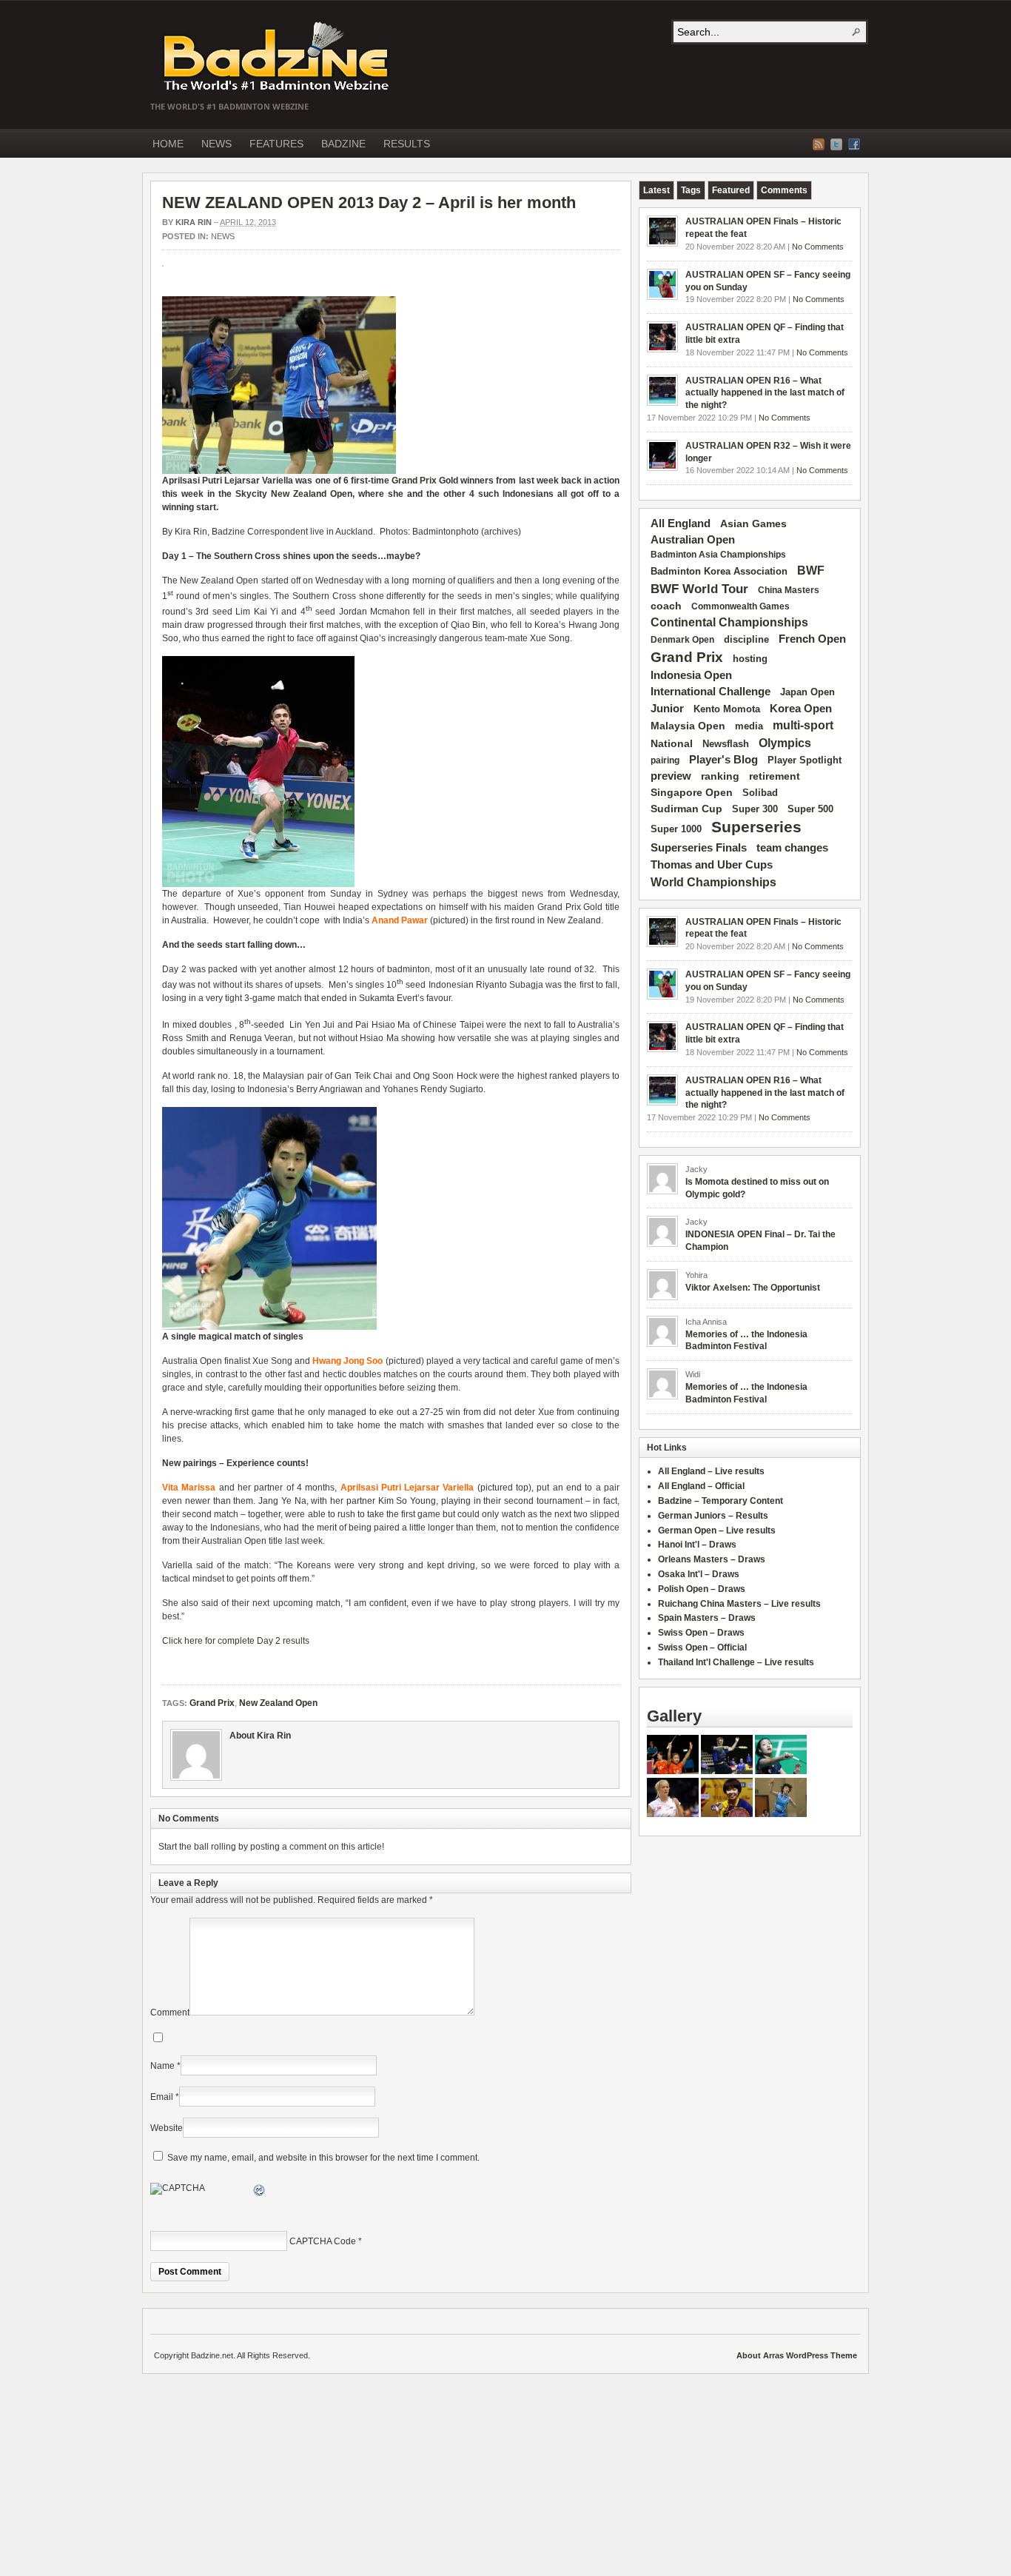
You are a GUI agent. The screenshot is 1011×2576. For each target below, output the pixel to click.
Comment (170, 2013)
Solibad (760, 793)
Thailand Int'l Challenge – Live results (736, 1662)
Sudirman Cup (686, 809)
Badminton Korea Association (719, 571)
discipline (746, 639)
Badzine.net (278, 57)
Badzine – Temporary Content (721, 1501)
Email (162, 2097)
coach (666, 606)
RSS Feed (819, 144)
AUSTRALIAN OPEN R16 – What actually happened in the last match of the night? (765, 393)
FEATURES (276, 144)
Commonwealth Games (740, 606)
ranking (720, 776)
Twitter (836, 144)
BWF (811, 571)
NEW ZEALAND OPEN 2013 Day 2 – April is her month (369, 203)
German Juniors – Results (713, 1516)
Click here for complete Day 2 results (236, 1641)
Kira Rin (194, 222)
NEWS (216, 144)
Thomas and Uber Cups (712, 864)
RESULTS (407, 144)
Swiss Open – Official (702, 1647)
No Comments (818, 247)
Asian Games (753, 523)
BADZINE (343, 144)
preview (671, 776)
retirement (775, 776)
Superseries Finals (699, 847)
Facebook (854, 144)
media (749, 726)
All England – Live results (711, 1471)
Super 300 (755, 809)
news (223, 236)
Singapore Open (692, 792)
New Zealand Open (312, 494)
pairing (665, 760)
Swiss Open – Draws (701, 1633)
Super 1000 (676, 829)
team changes (792, 848)
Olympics (785, 743)
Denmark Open (682, 640)
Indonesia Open (691, 675)
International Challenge (711, 692)
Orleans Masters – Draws (712, 1559)
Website (167, 2128)
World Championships (713, 882)
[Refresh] (260, 2192)
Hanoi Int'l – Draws (697, 1545)
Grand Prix (414, 481)
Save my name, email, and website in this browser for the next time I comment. (323, 2158)
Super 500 (810, 809)
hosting (750, 659)
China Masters (789, 590)
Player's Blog (723, 760)
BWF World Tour (699, 589)
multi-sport (803, 725)
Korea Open (801, 709)
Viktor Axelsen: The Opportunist (753, 1288)
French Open (812, 639)
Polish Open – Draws (702, 1589)
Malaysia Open (688, 726)
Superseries (756, 827)
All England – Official (701, 1486)
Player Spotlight (805, 760)
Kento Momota (727, 709)
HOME (168, 144)
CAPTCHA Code (323, 2241)
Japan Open (807, 692)
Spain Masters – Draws (707, 1618)
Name (162, 2066)
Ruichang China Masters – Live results (739, 1604)
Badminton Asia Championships (718, 555)
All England (681, 523)
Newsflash (726, 744)
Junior (667, 708)
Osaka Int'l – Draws (699, 1574)
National (672, 743)
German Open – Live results (717, 1530)
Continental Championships (729, 622)
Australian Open (693, 540)
